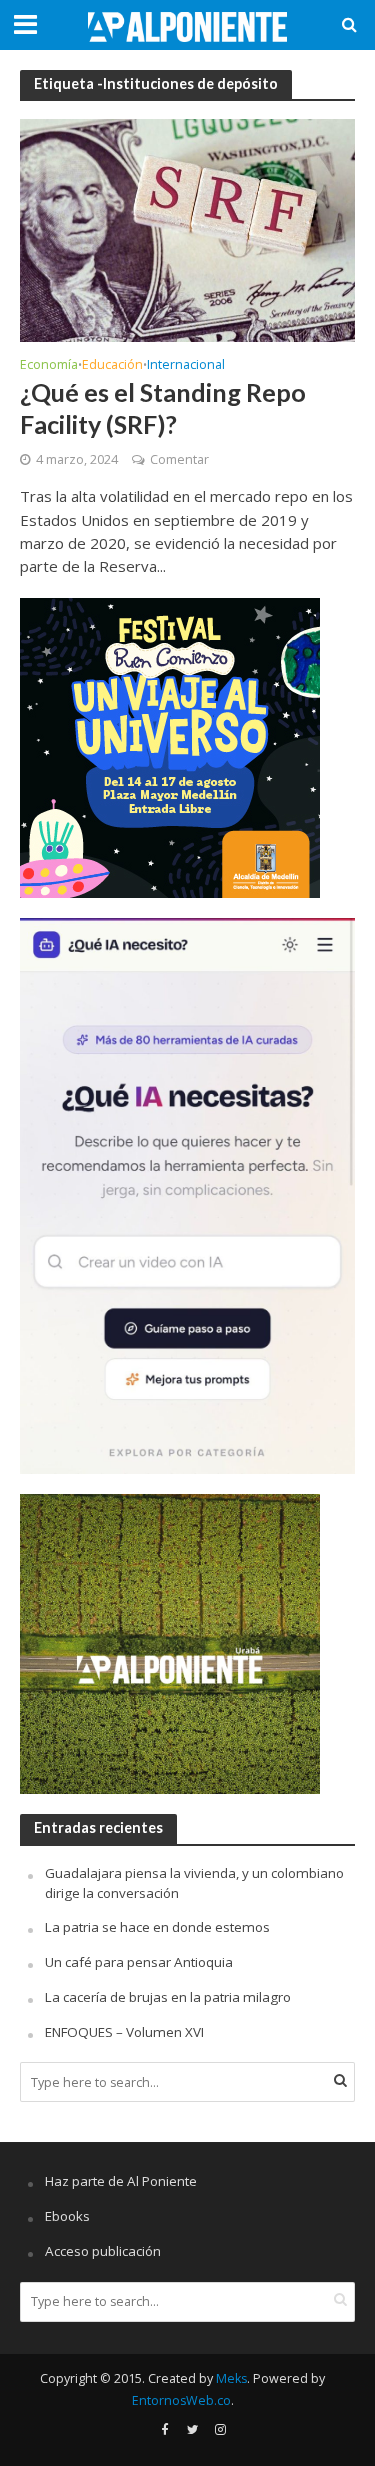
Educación (112, 366)
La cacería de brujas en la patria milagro (168, 1997)
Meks (231, 2378)
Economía (49, 366)
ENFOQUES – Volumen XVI (124, 2032)
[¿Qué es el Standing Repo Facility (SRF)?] (187, 229)
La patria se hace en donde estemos (157, 1927)
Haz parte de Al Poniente (121, 2181)
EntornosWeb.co (181, 2400)
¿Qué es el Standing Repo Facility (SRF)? (163, 408)
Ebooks (67, 2216)
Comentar (179, 459)
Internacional (186, 366)
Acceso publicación (103, 2251)
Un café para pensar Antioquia (139, 1962)
